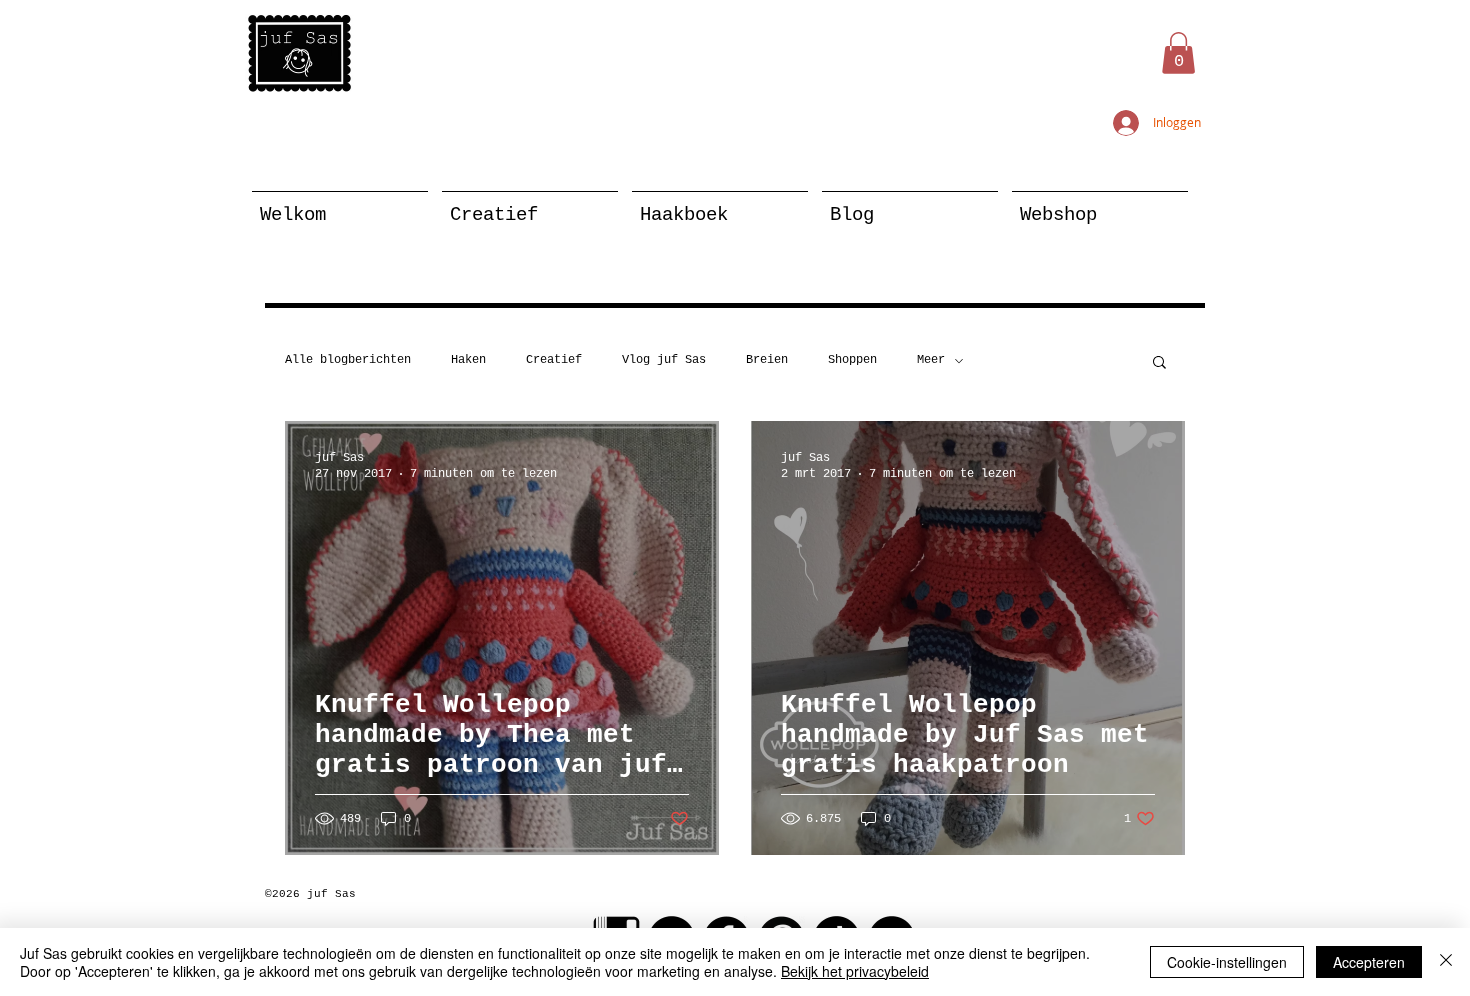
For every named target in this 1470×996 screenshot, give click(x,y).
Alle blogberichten (348, 360)
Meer (931, 360)
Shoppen (852, 360)
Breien (767, 360)
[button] (1178, 53)
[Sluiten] (1446, 962)
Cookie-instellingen (1227, 962)
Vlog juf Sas (664, 360)
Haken (468, 360)
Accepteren (1369, 962)
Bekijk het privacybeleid (855, 971)
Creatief (554, 360)
